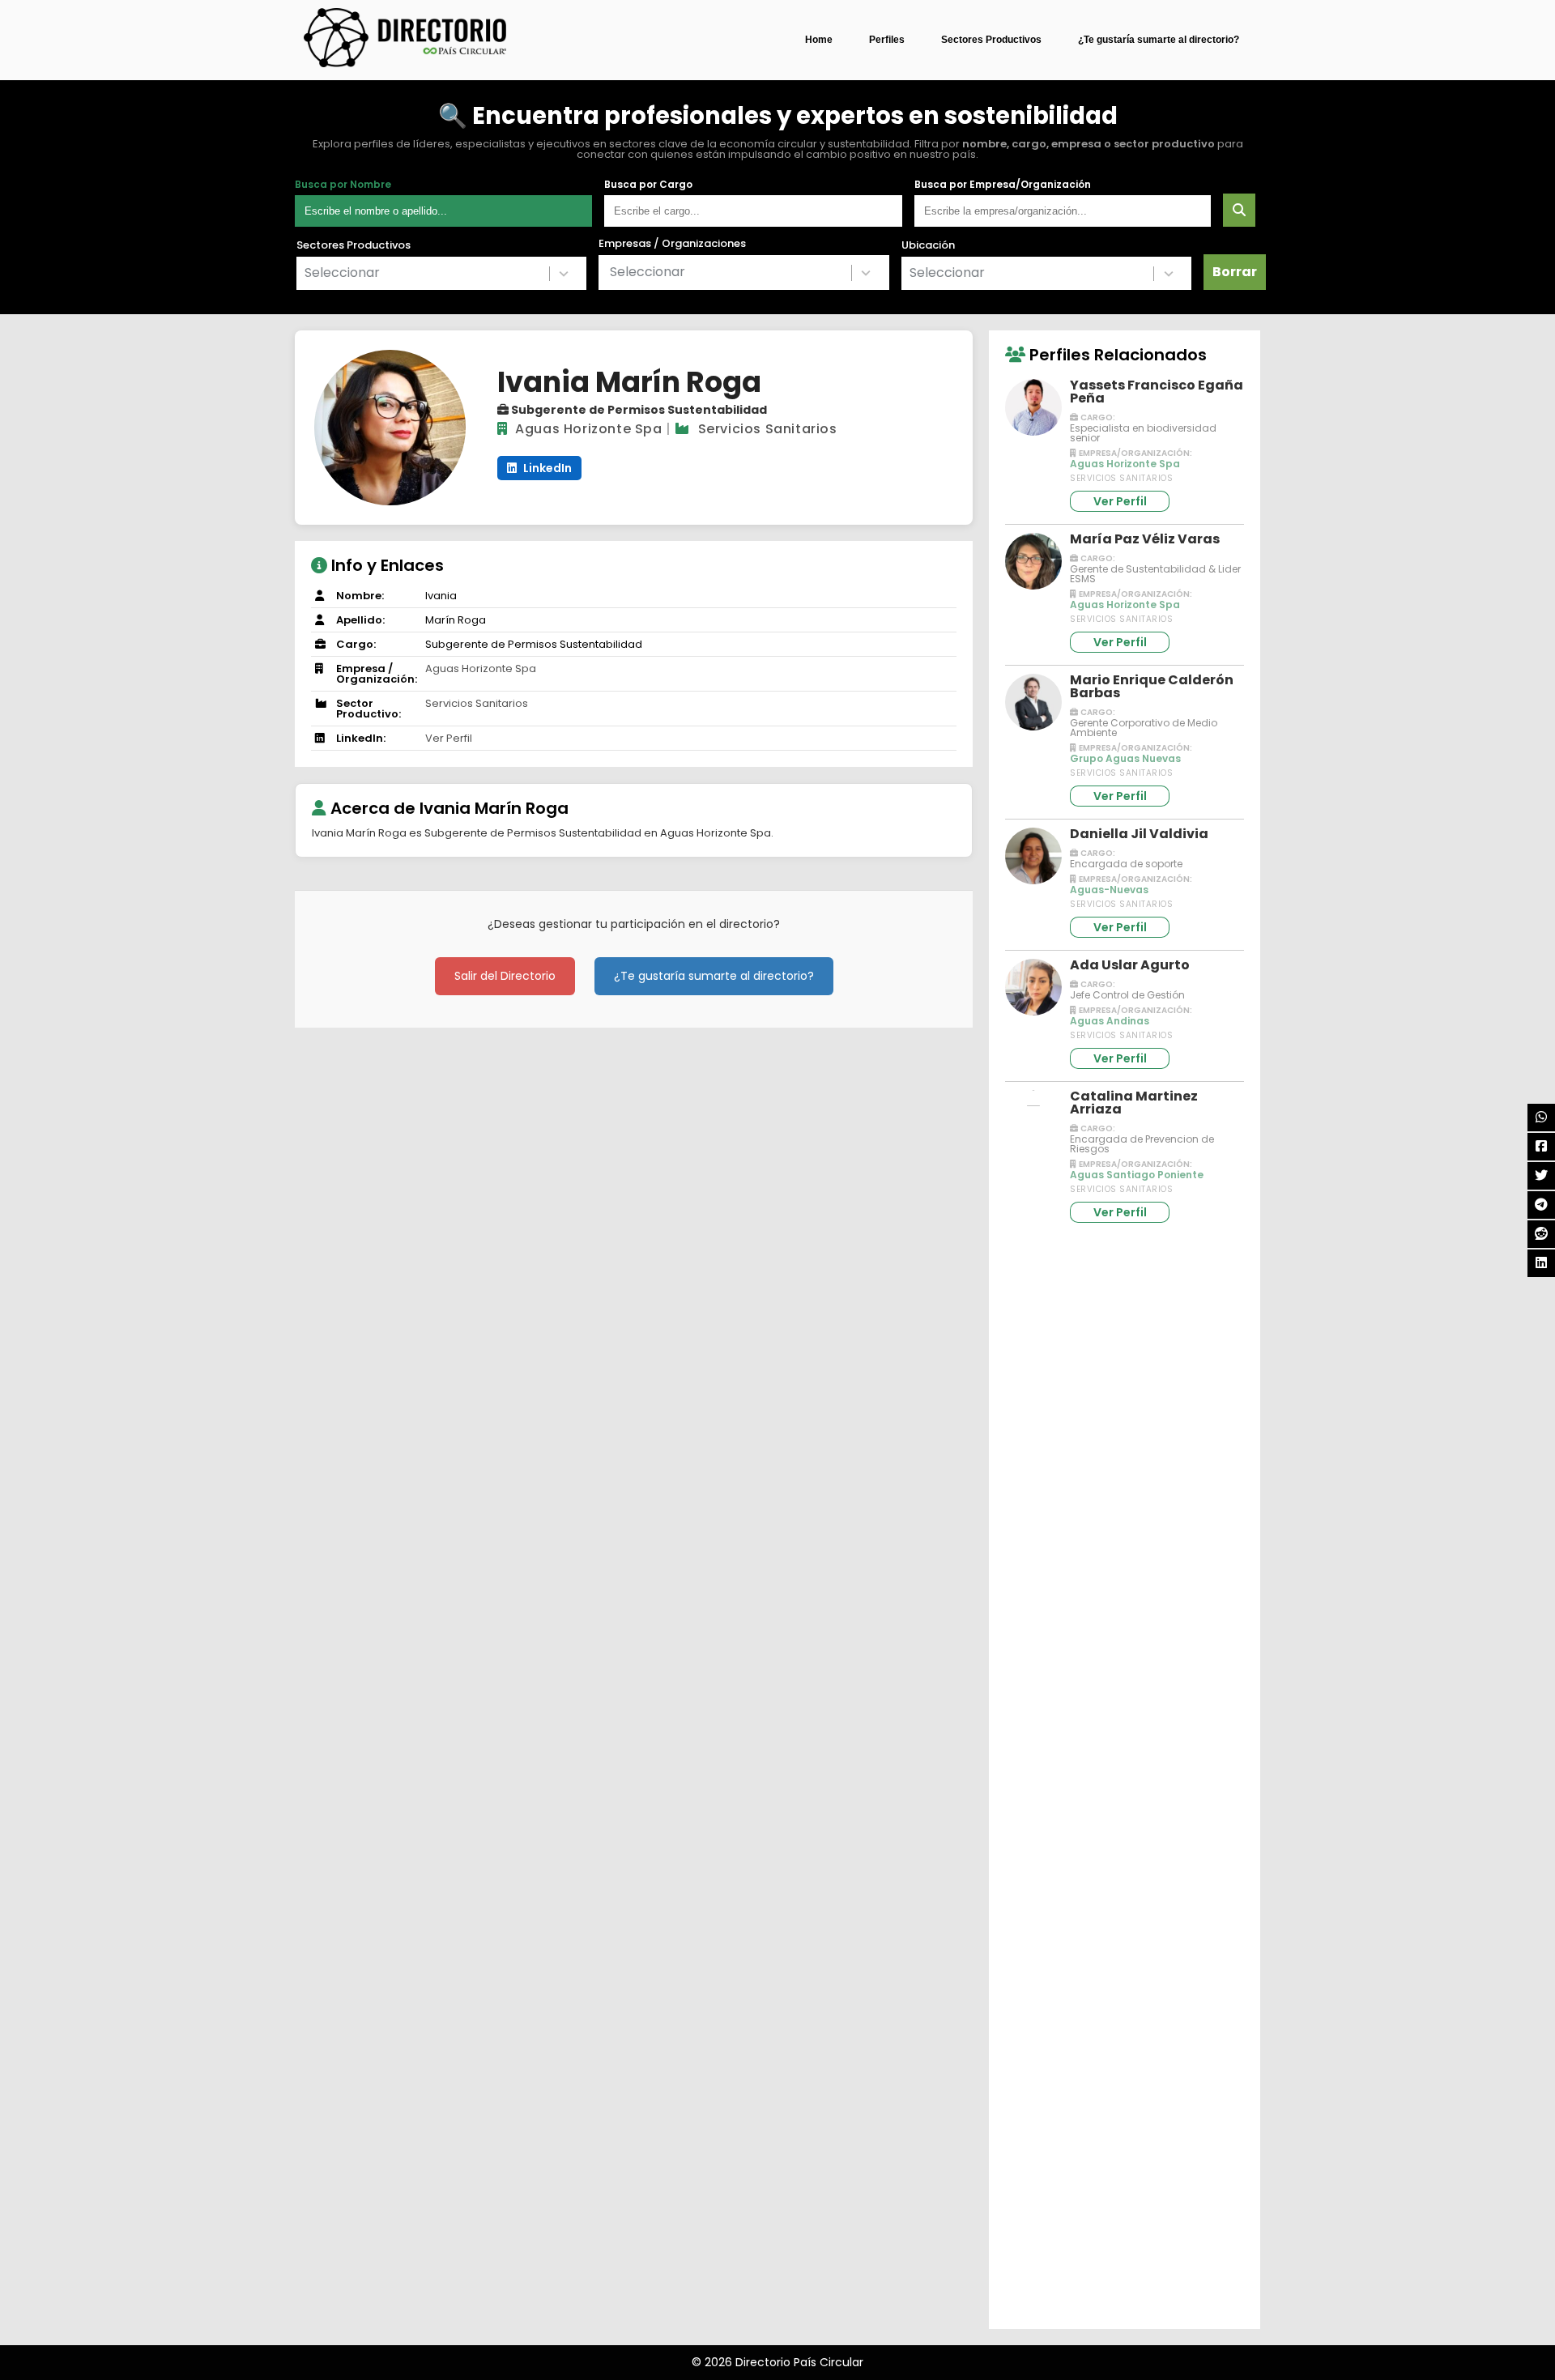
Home (819, 40)
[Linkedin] (1541, 1263)
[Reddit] (1541, 1234)
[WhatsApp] (1541, 1118)
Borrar (1235, 272)
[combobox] (441, 273)
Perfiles (887, 40)
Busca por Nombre (343, 185)
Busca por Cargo (648, 185)
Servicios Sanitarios (768, 429)
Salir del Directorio (505, 976)
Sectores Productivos (991, 40)
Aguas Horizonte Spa (588, 429)
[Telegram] (1541, 1205)
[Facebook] (1541, 1147)
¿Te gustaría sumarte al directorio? (1159, 40)
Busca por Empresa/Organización (1003, 185)
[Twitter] (1541, 1176)
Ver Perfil (449, 738)
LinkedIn (546, 468)
